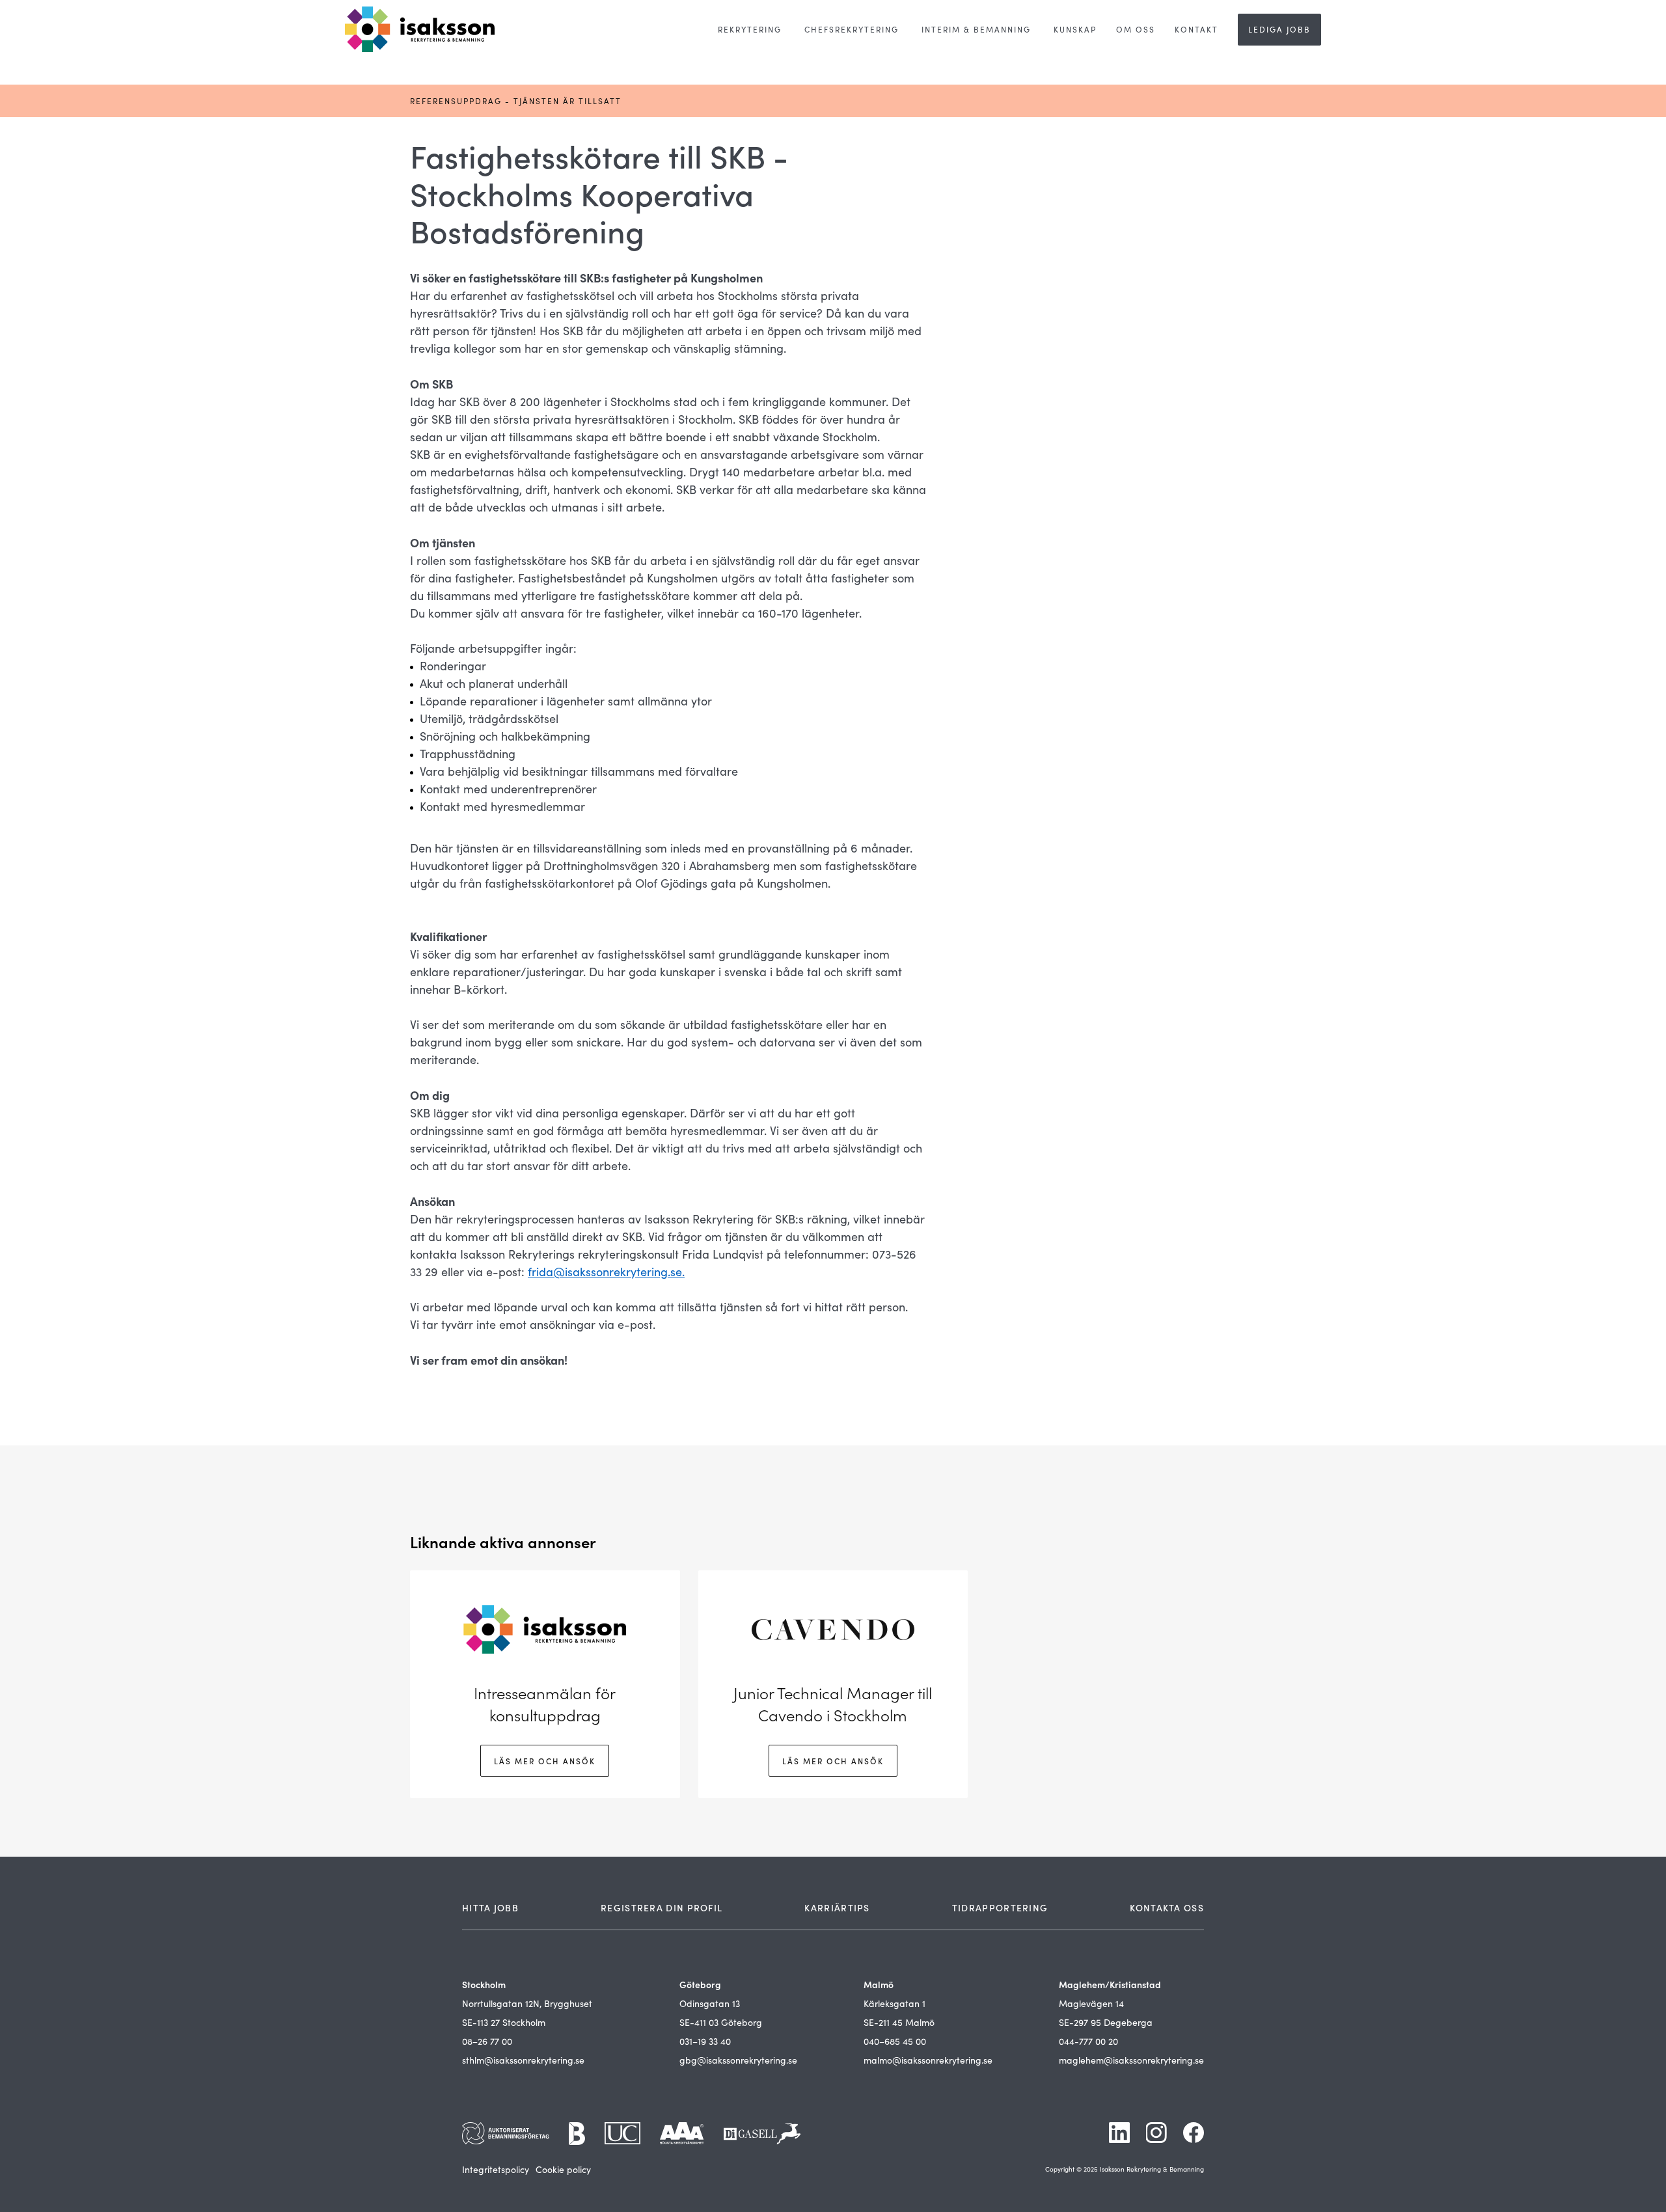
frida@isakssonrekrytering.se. (606, 1272)
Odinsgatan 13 (710, 2003)
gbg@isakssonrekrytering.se (738, 2060)
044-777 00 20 (1088, 2041)
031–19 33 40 (705, 2041)
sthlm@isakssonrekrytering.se (523, 2060)
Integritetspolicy (496, 2169)
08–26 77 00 (487, 2041)
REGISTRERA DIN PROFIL (662, 1907)
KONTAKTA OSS (1167, 1907)
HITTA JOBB (490, 1907)
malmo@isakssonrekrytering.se (928, 2060)
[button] (750, 30)
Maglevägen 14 (1091, 2003)
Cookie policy (563, 2169)
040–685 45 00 (895, 2041)
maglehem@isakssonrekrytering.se (1131, 2060)
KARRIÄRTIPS (837, 1907)
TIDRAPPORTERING (1000, 1907)
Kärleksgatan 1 (894, 2003)
